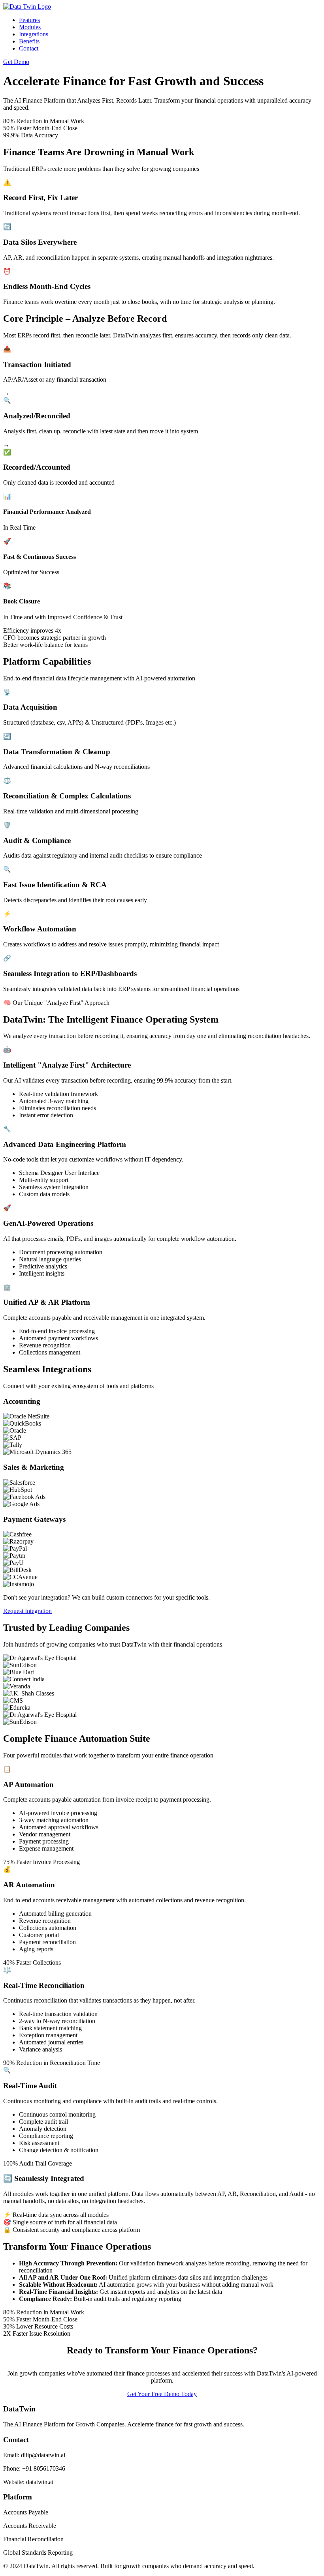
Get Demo (16, 62)
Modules (30, 27)
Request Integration (27, 1611)
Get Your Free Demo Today (162, 2394)
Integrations (34, 34)
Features (29, 20)
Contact (29, 48)
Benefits (29, 41)
